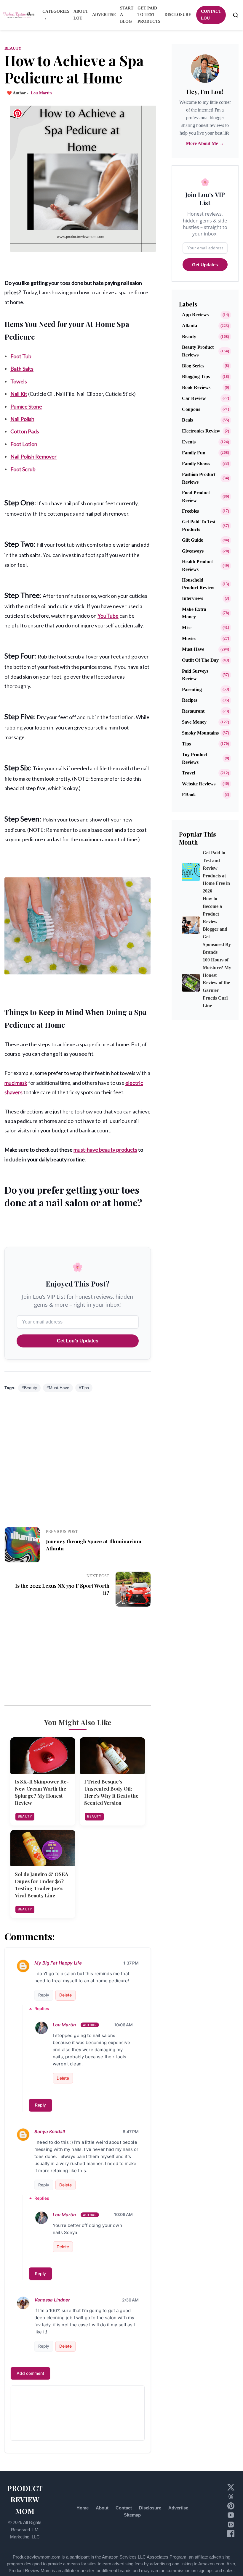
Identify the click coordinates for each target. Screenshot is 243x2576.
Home (83, 2508)
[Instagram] (231, 2526)
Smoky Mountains (200, 733)
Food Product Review (196, 497)
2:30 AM (130, 2300)
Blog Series (193, 366)
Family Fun (194, 453)
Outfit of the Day (200, 660)
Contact (124, 2508)
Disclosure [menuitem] (178, 15)
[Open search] (236, 15)
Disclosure (150, 2508)
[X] (231, 2489)
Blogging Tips (196, 376)
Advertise (178, 2508)
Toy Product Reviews (195, 758)
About (102, 2508)
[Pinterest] (231, 2508)
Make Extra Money (194, 613)
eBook (189, 795)
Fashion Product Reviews (199, 478)
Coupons (191, 409)
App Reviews (195, 315)
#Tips (84, 1388)
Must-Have (193, 649)
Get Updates (205, 265)
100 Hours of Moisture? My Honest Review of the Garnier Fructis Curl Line (217, 983)
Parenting (192, 689)
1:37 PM (131, 1963)
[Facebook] (231, 2536)
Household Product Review (198, 584)
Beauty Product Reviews (198, 351)
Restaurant (193, 711)
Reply (44, 1995)
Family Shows (196, 464)
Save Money (194, 722)
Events (189, 442)
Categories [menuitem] (56, 11)
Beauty (13, 48)
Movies (189, 639)
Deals (187, 420)
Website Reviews (199, 784)
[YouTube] (231, 2517)
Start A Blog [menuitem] (127, 15)
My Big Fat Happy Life (58, 1963)
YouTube (108, 616)
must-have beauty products (105, 1150)
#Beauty (29, 1388)
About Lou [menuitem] (81, 15)
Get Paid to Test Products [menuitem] (149, 15)
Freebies (190, 511)
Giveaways (193, 551)
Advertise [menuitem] (104, 15)
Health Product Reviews (197, 565)
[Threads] (231, 2498)
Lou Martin (64, 2025)
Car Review (194, 398)
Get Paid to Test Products (199, 526)
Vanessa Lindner (52, 2300)
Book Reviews (196, 387)
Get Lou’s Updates (78, 1341)
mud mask (16, 1083)
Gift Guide (192, 540)
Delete (65, 1995)
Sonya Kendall (50, 2132)
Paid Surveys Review (195, 675)
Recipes (190, 700)
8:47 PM (131, 2132)
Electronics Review (201, 431)
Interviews (192, 598)
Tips (186, 744)
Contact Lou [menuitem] (211, 15)
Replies (42, 2008)
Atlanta (190, 326)
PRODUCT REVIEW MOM (25, 2500)
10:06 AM (123, 2025)
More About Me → (205, 143)
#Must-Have (58, 1388)
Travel (188, 773)
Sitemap (132, 2515)
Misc (187, 628)
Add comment (30, 2373)
